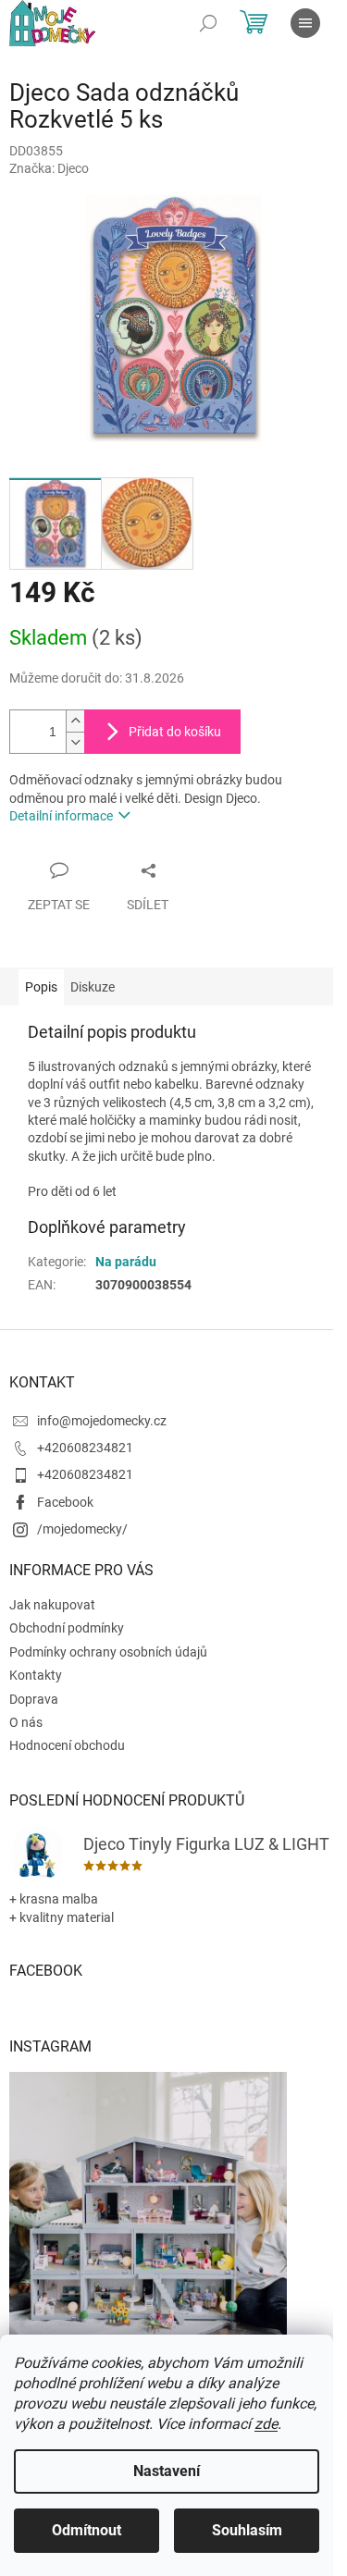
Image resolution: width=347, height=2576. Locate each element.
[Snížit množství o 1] (75, 742)
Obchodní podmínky (67, 1628)
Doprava (34, 1699)
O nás (26, 1722)
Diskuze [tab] (93, 987)
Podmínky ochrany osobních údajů (108, 1652)
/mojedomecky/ (82, 1529)
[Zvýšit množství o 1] (75, 721)
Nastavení (167, 2471)
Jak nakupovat (52, 1605)
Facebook (65, 1502)
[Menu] (305, 23)
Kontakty (36, 1675)
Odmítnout (87, 2530)
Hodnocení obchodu (67, 1745)
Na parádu (126, 1262)
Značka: (49, 168)
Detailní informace (61, 816)
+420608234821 (85, 1448)
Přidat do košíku (175, 732)
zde (266, 2424)
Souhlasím (247, 2530)
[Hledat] (208, 23)
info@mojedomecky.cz (102, 1421)
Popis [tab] (41, 987)
